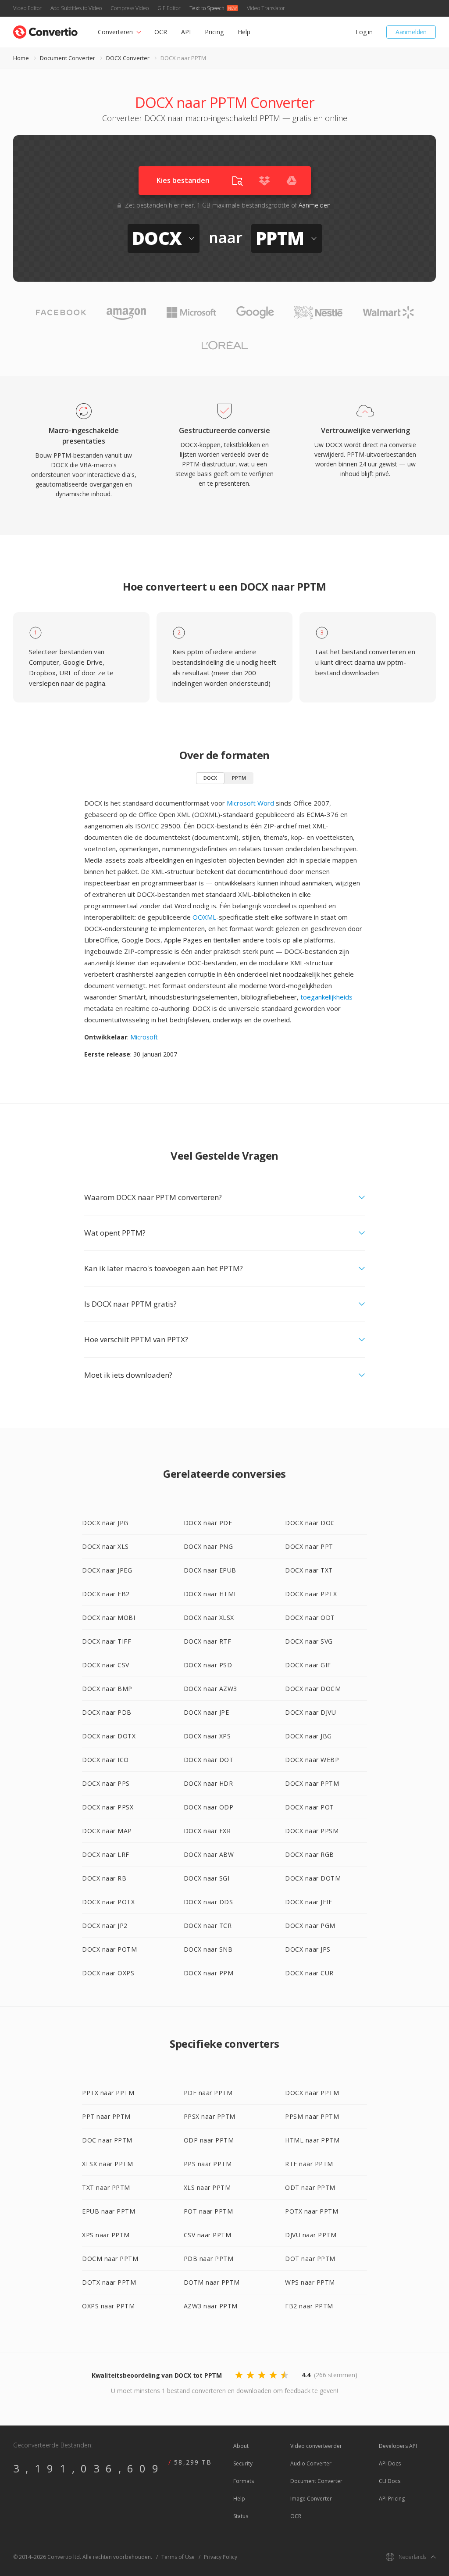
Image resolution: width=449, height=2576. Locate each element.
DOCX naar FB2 (106, 1594)
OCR (161, 32)
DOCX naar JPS (308, 1949)
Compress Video (130, 8)
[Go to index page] (45, 30)
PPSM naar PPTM (312, 2116)
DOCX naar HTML (211, 1594)
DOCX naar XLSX (209, 1618)
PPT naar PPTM (106, 2116)
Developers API (398, 2446)
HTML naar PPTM (312, 2140)
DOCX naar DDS (208, 1902)
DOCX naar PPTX (311, 1594)
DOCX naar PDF (208, 1523)
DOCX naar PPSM (312, 1831)
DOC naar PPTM (107, 2140)
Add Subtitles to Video (76, 8)
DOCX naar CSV (106, 1665)
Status (241, 2516)
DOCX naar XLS (105, 1546)
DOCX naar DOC (310, 1523)
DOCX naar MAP (107, 1831)
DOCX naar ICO (105, 1760)
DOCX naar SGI (207, 1878)
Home (21, 58)
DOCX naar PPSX (108, 1807)
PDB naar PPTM (209, 2259)
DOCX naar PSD (208, 1665)
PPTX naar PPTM (108, 2093)
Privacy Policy (221, 2557)
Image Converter (311, 2499)
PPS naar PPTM (208, 2164)
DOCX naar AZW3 (210, 1689)
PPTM (239, 778)
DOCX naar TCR (208, 1926)
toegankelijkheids (326, 997)
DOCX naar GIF (308, 1665)
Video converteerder (316, 2446)
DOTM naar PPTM (212, 2282)
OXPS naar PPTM (108, 2306)
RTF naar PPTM (309, 2164)
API (186, 32)
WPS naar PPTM (310, 2282)
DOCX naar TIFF (107, 1641)
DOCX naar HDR (208, 1783)
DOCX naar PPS (106, 1783)
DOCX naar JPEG (107, 1570)
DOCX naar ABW (209, 1854)
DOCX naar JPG (105, 1523)
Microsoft (144, 1037)
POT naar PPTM (208, 2211)
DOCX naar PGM (310, 1926)
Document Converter (68, 58)
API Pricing (392, 2499)
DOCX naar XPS (207, 1736)
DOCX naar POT (310, 1807)
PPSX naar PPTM (210, 2116)
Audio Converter (311, 2463)
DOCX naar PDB (107, 1712)
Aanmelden (411, 32)
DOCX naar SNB (208, 1949)
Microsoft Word (250, 803)
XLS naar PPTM (207, 2187)
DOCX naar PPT (309, 1546)
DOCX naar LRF (106, 1854)
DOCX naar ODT (310, 1618)
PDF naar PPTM (208, 2093)
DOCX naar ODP (209, 1807)
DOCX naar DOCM (313, 1689)
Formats (244, 2481)
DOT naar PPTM (310, 2259)
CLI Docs (390, 2481)
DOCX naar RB (104, 1878)
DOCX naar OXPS (108, 1973)
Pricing (214, 32)
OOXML (204, 917)
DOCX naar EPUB (210, 1570)
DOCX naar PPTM (312, 1783)
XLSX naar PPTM (107, 2164)
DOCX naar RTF (208, 1641)
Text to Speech (207, 8)
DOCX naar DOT (209, 1760)
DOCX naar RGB (310, 1854)
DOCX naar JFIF (308, 1902)
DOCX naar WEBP (312, 1760)
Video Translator (266, 8)
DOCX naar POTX (108, 1902)
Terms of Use (178, 2557)
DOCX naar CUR (309, 1973)
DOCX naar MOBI (109, 1618)
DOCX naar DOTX (109, 1736)
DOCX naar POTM (109, 1949)
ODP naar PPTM (209, 2140)
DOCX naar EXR (207, 1831)
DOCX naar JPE (207, 1712)
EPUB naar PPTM (109, 2211)
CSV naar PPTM (208, 2235)
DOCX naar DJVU (310, 1712)
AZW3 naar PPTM (211, 2306)
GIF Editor (169, 8)
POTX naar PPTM (312, 2211)
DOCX (210, 778)
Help (244, 32)
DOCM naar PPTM (110, 2259)
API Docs (390, 2463)
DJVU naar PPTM (311, 2235)
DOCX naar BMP (107, 1689)
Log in (364, 32)
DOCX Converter (128, 58)
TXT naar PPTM (106, 2187)
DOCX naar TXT (309, 1570)
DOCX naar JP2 (105, 1926)
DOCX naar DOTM (313, 1878)
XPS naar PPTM (106, 2235)
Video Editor (27, 8)
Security (243, 2463)
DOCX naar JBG (308, 1736)
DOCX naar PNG (208, 1546)
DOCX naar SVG (309, 1641)
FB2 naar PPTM (309, 2306)
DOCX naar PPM (209, 1973)
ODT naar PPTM (310, 2187)
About (241, 2446)
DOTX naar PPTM (109, 2282)
